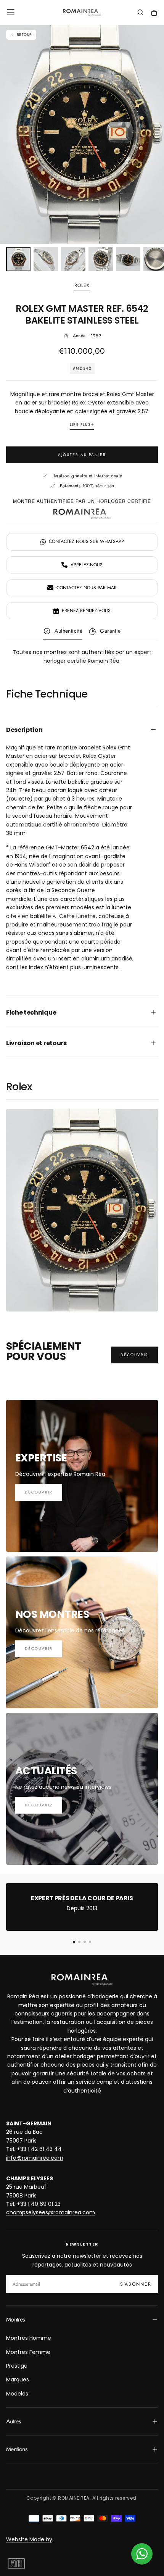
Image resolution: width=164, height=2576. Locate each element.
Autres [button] (13, 2421)
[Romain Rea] (82, 1979)
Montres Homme (29, 2338)
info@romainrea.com (35, 2158)
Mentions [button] (17, 2449)
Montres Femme (28, 2352)
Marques (18, 2379)
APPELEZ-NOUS (87, 565)
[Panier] (154, 13)
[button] (11, 12)
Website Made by (29, 2539)
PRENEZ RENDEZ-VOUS (86, 611)
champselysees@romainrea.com (51, 2212)
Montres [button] (15, 2319)
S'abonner (136, 2284)
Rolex (82, 286)
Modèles (17, 2394)
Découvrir (134, 1355)
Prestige (17, 2366)
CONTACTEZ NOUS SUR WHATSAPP (86, 541)
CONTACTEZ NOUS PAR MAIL (87, 588)
